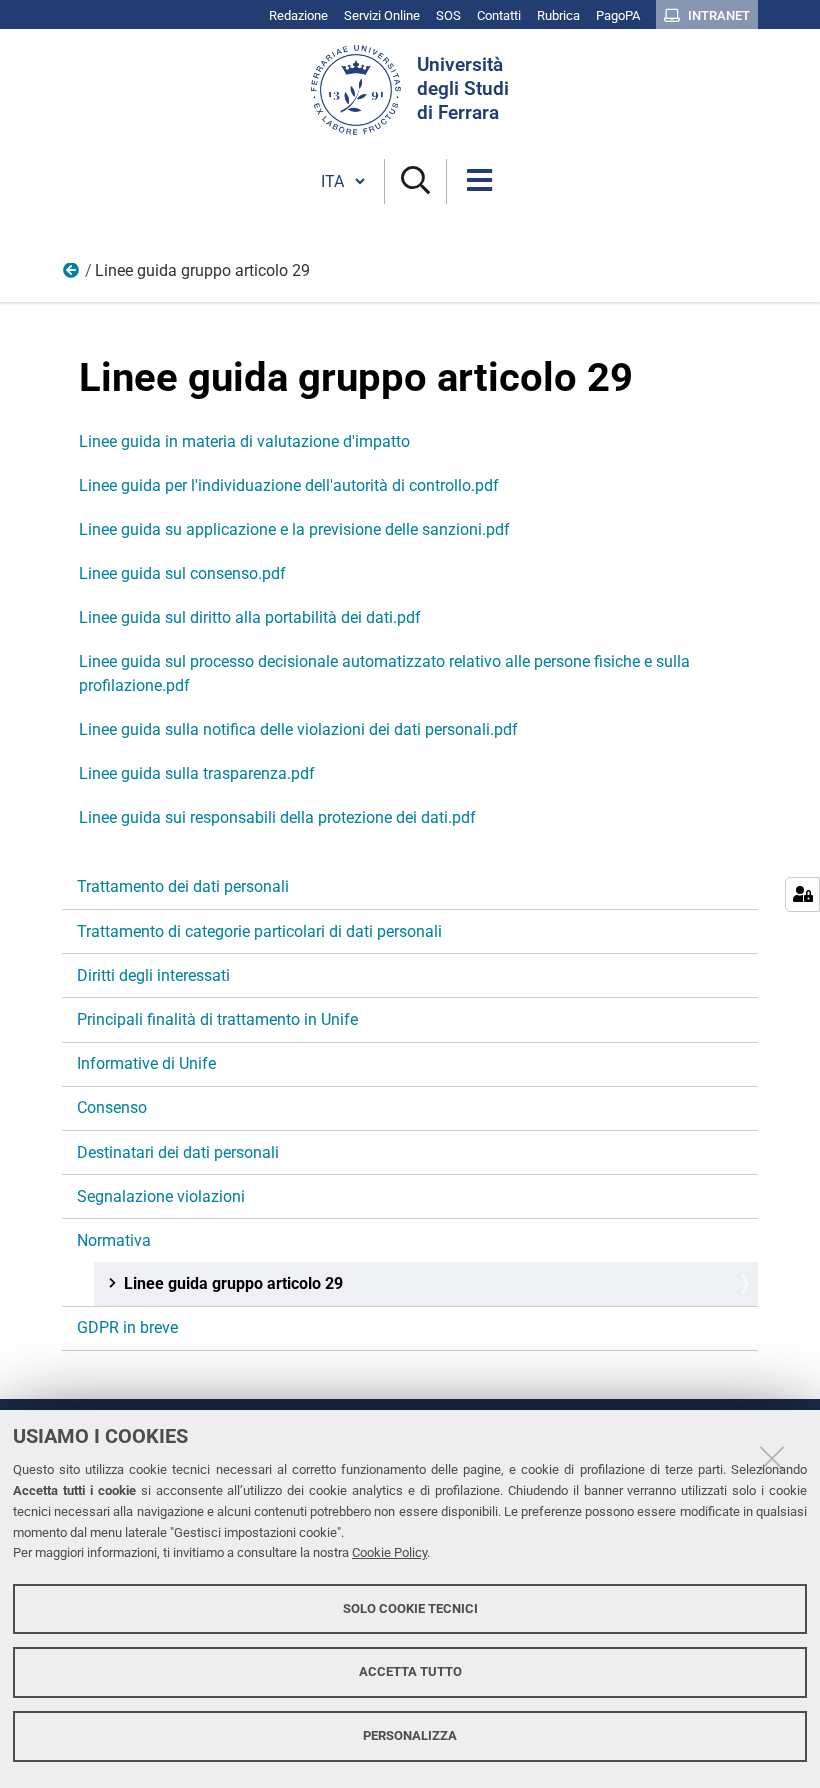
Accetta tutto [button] (410, 1671)
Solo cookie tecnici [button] (410, 1608)
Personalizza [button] (410, 1735)
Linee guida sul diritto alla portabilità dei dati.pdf (250, 617)
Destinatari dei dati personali (178, 1152)
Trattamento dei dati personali (183, 886)
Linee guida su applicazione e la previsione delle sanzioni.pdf (294, 529)
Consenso (112, 1107)
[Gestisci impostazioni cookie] (802, 894)
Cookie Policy (389, 1552)
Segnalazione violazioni (161, 1196)
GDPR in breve (127, 1327)
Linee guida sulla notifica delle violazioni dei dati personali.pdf (298, 729)
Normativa (72, 275)
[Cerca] (415, 181)
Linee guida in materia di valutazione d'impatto (244, 441)
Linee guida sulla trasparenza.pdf (197, 773)
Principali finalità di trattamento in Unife (217, 1019)
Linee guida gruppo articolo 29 (233, 1283)
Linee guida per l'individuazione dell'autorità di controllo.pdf (289, 485)
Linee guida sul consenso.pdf (182, 573)
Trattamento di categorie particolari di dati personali (259, 931)
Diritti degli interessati (153, 975)
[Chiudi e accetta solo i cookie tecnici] (772, 1458)
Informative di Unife (146, 1063)
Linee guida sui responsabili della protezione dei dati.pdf (277, 817)
